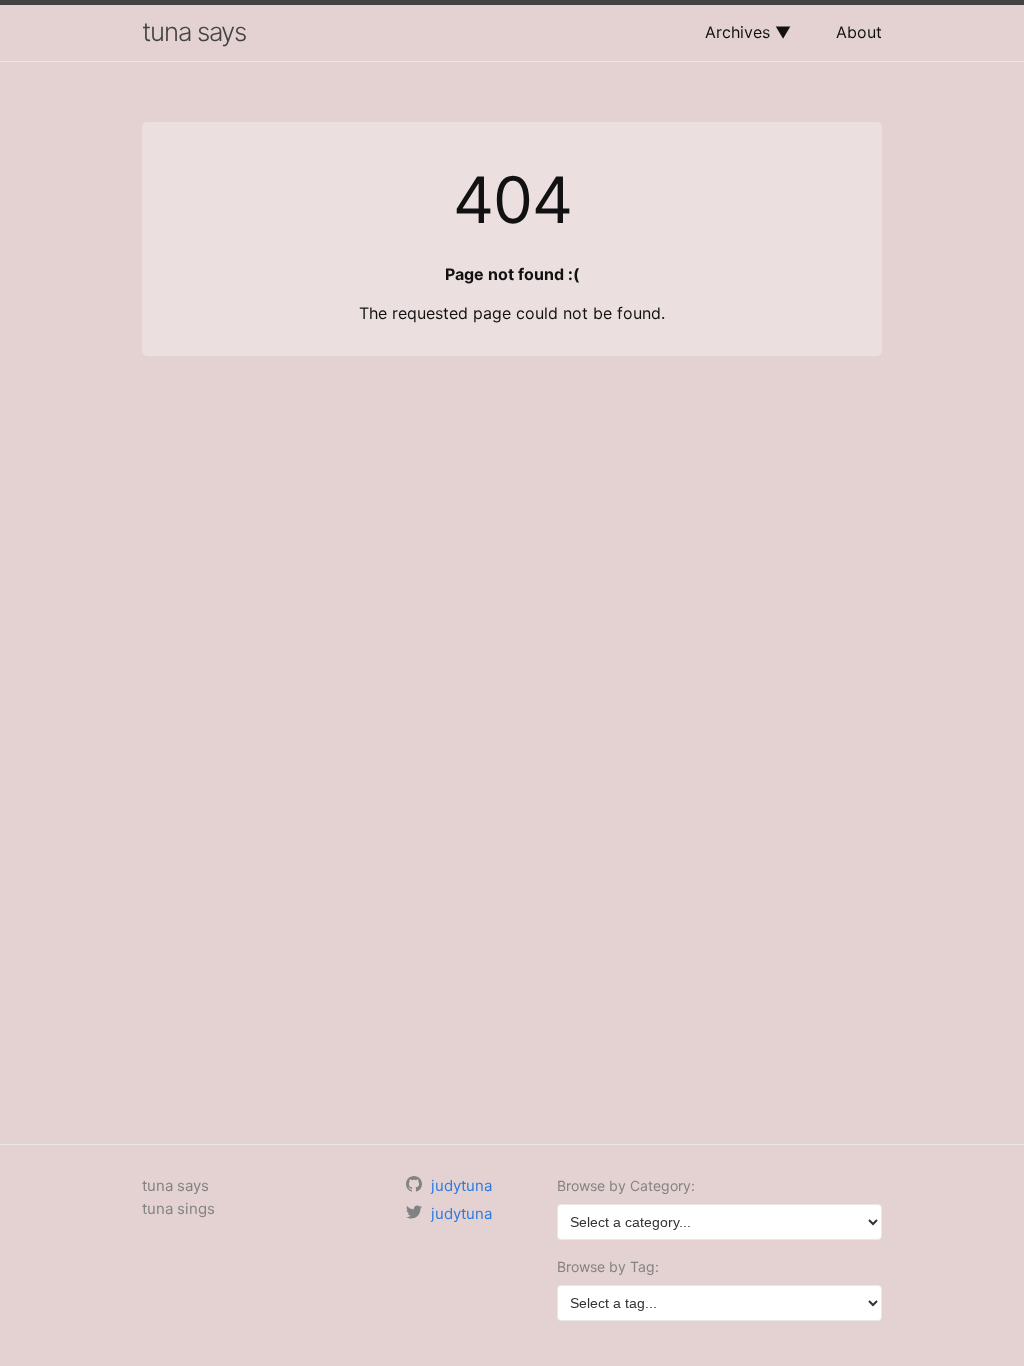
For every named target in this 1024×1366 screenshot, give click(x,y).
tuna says (194, 31)
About (859, 32)
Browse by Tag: (608, 1266)
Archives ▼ (748, 32)
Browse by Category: (626, 1185)
